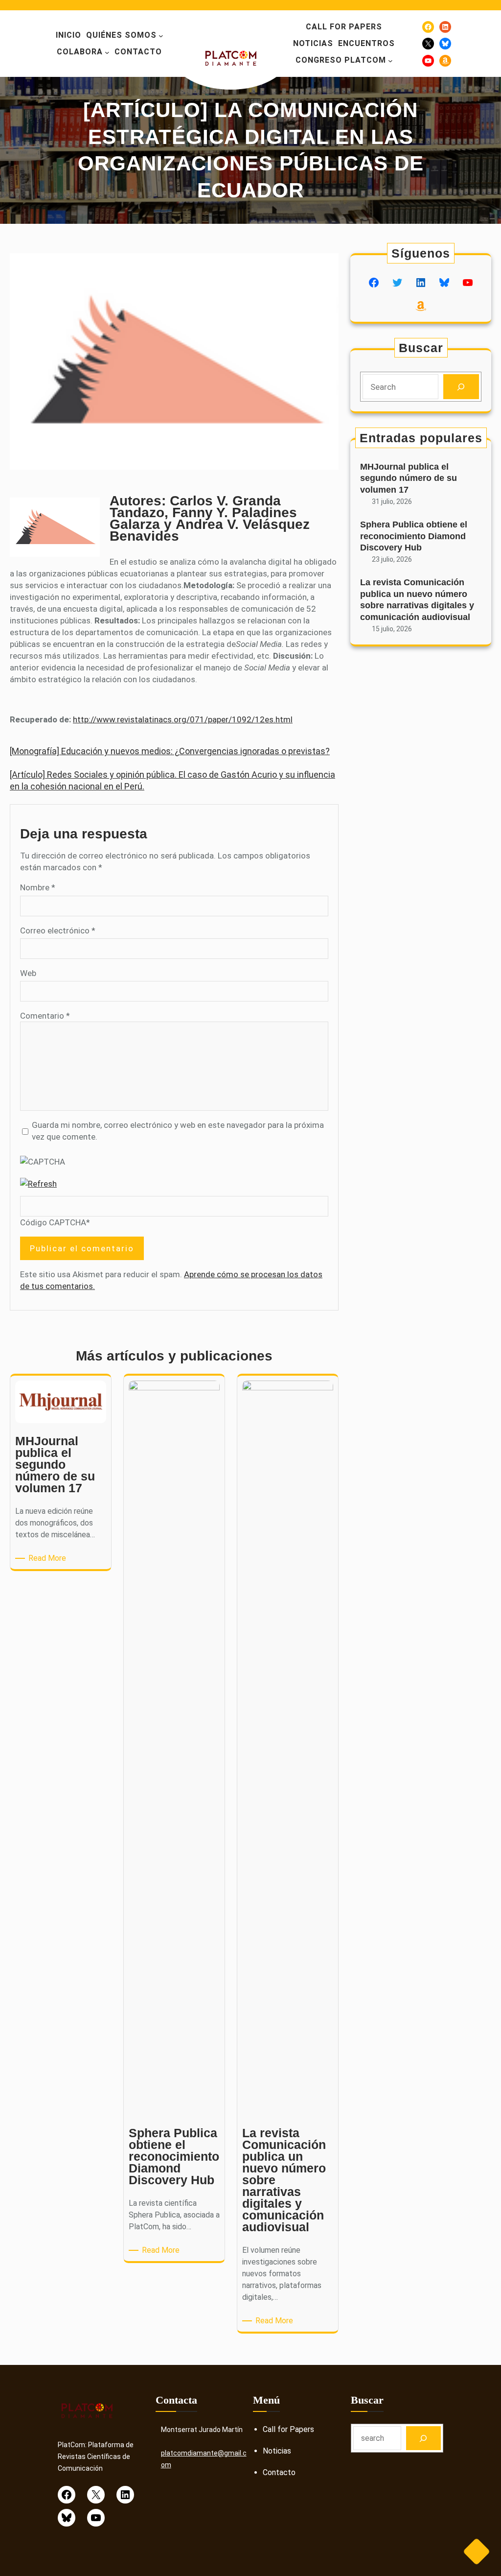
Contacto (279, 2472)
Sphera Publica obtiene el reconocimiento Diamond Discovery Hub (414, 536)
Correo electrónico (58, 930)
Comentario (45, 1016)
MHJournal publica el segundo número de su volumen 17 (409, 478)
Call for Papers (288, 2429)
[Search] (461, 387)
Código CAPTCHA (53, 1222)
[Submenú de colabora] (107, 52)
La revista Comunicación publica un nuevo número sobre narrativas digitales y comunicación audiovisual (417, 599)
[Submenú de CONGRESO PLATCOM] (390, 61)
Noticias (277, 2451)
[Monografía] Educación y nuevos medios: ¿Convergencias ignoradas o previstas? (170, 751)
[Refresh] (38, 1184)
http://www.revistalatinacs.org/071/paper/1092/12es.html (183, 719)
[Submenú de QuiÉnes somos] (161, 36)
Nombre (38, 887)
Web (28, 973)
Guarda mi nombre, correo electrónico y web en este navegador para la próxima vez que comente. (178, 1131)
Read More (49, 1559)
